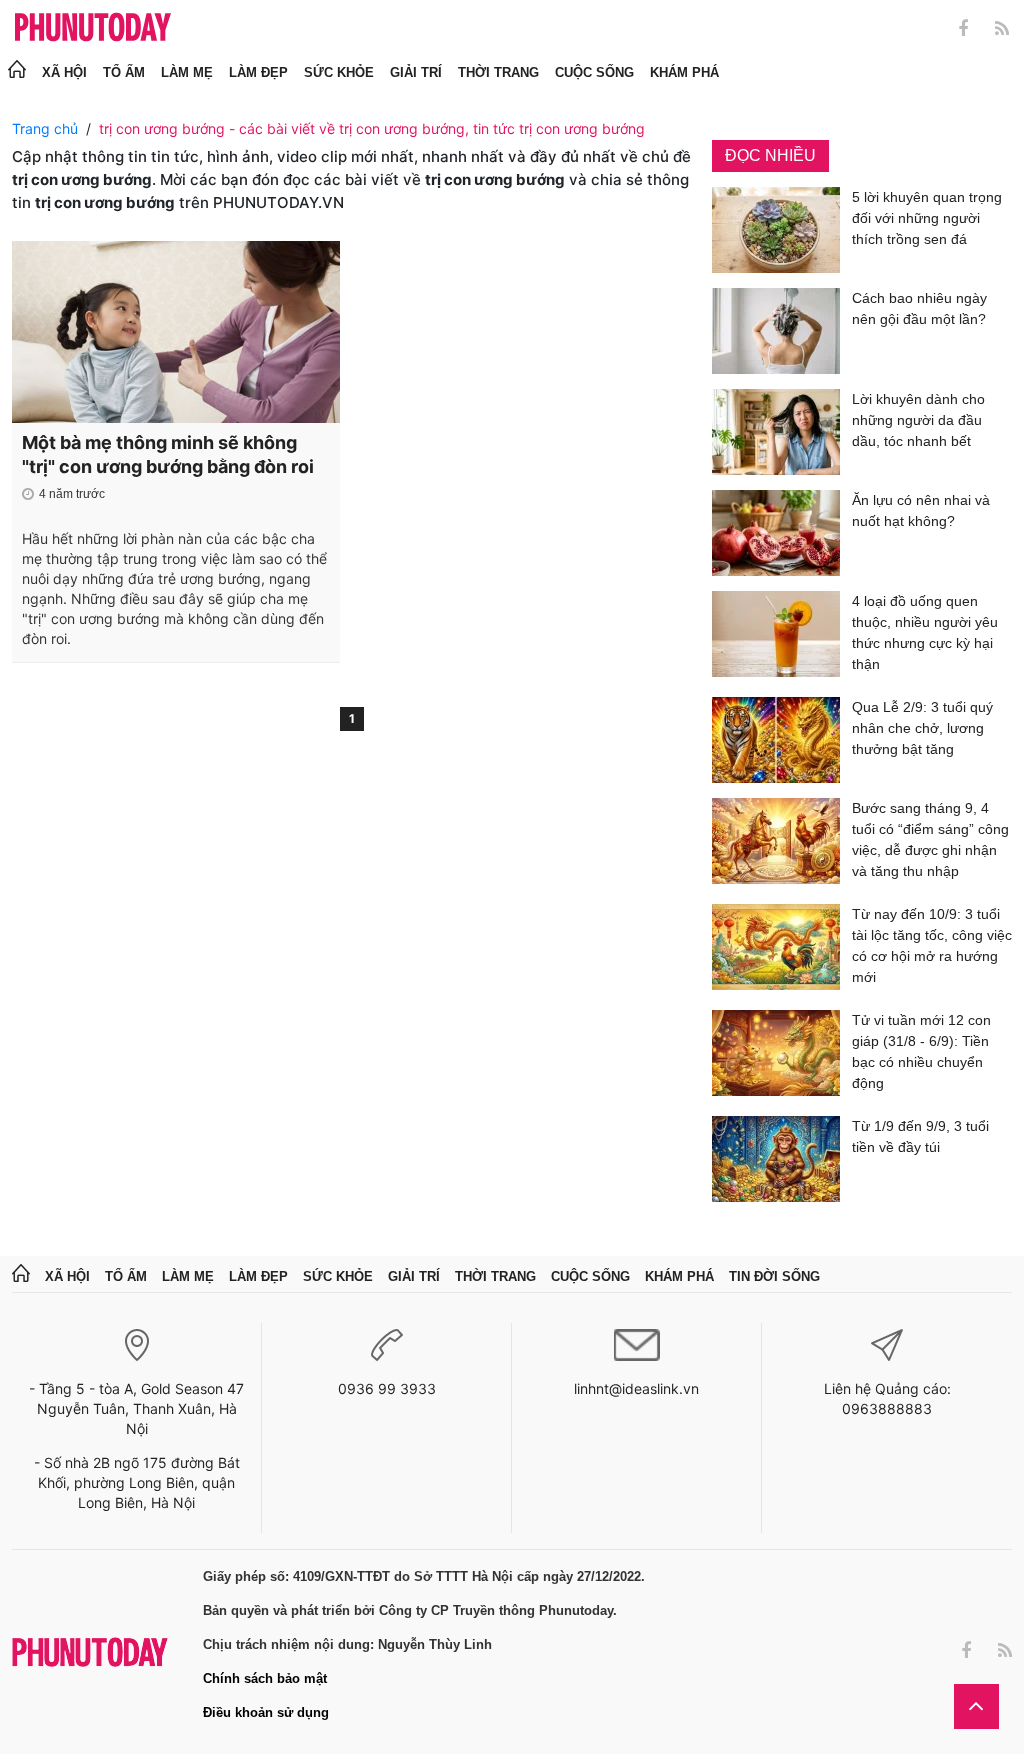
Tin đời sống (774, 1276)
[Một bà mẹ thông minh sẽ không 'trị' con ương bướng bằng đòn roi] (176, 332)
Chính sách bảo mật (265, 1678)
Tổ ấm (124, 72)
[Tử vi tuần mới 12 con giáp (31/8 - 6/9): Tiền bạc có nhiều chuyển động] (776, 1055)
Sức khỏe (339, 72)
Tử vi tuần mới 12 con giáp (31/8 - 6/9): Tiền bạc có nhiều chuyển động (921, 1051)
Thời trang (498, 72)
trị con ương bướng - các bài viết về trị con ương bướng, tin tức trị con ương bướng (372, 128)
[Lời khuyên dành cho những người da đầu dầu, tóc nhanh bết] (776, 432)
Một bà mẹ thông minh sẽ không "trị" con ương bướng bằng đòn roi (168, 454)
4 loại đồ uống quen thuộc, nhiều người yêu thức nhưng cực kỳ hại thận (925, 632)
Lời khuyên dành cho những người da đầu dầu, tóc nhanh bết (918, 420)
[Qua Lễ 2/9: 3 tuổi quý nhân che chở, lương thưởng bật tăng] (776, 740)
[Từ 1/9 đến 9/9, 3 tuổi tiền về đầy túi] (776, 1159)
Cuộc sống (594, 72)
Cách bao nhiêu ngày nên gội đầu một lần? (919, 308)
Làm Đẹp (258, 72)
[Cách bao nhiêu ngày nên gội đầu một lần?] (776, 331)
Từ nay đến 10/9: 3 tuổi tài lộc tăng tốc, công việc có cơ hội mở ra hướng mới (932, 945)
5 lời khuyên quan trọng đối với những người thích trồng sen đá (927, 218)
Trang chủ (45, 128)
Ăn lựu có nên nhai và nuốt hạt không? (921, 510)
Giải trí (416, 72)
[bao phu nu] (93, 28)
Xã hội (64, 72)
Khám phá (684, 72)
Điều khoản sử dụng (266, 1712)
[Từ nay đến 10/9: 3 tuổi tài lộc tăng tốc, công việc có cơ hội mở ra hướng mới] (776, 949)
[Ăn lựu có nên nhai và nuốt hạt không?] (776, 533)
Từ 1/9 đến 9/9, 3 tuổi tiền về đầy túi (920, 1136)
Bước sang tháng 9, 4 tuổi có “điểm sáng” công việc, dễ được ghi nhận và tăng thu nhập (930, 839)
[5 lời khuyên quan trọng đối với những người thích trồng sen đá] (776, 230)
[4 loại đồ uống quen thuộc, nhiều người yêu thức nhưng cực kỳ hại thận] (776, 636)
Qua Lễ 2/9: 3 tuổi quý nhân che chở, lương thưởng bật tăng (922, 728)
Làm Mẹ (187, 72)
